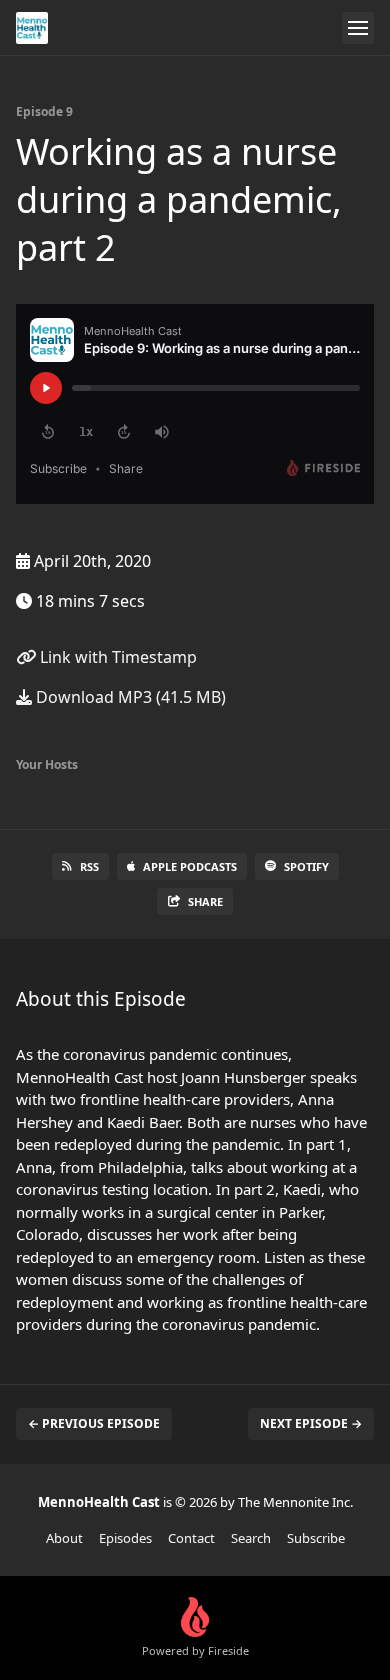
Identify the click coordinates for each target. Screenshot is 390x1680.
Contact (191, 1538)
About (64, 1538)
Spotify (306, 866)
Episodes (125, 1538)
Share (205, 901)
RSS (89, 866)
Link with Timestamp (116, 657)
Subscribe (316, 1538)
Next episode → (311, 1423)
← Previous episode (94, 1423)
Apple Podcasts (190, 866)
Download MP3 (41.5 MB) (129, 697)
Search (251, 1538)
